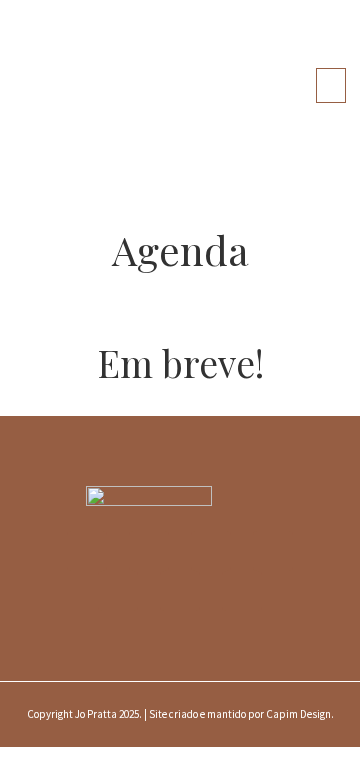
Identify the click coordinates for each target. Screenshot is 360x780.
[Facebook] (149, 551)
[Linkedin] (273, 551)
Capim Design (298, 714)
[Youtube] (211, 551)
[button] (331, 85)
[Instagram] (87, 551)
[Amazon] (180, 591)
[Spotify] (118, 591)
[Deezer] (242, 591)
